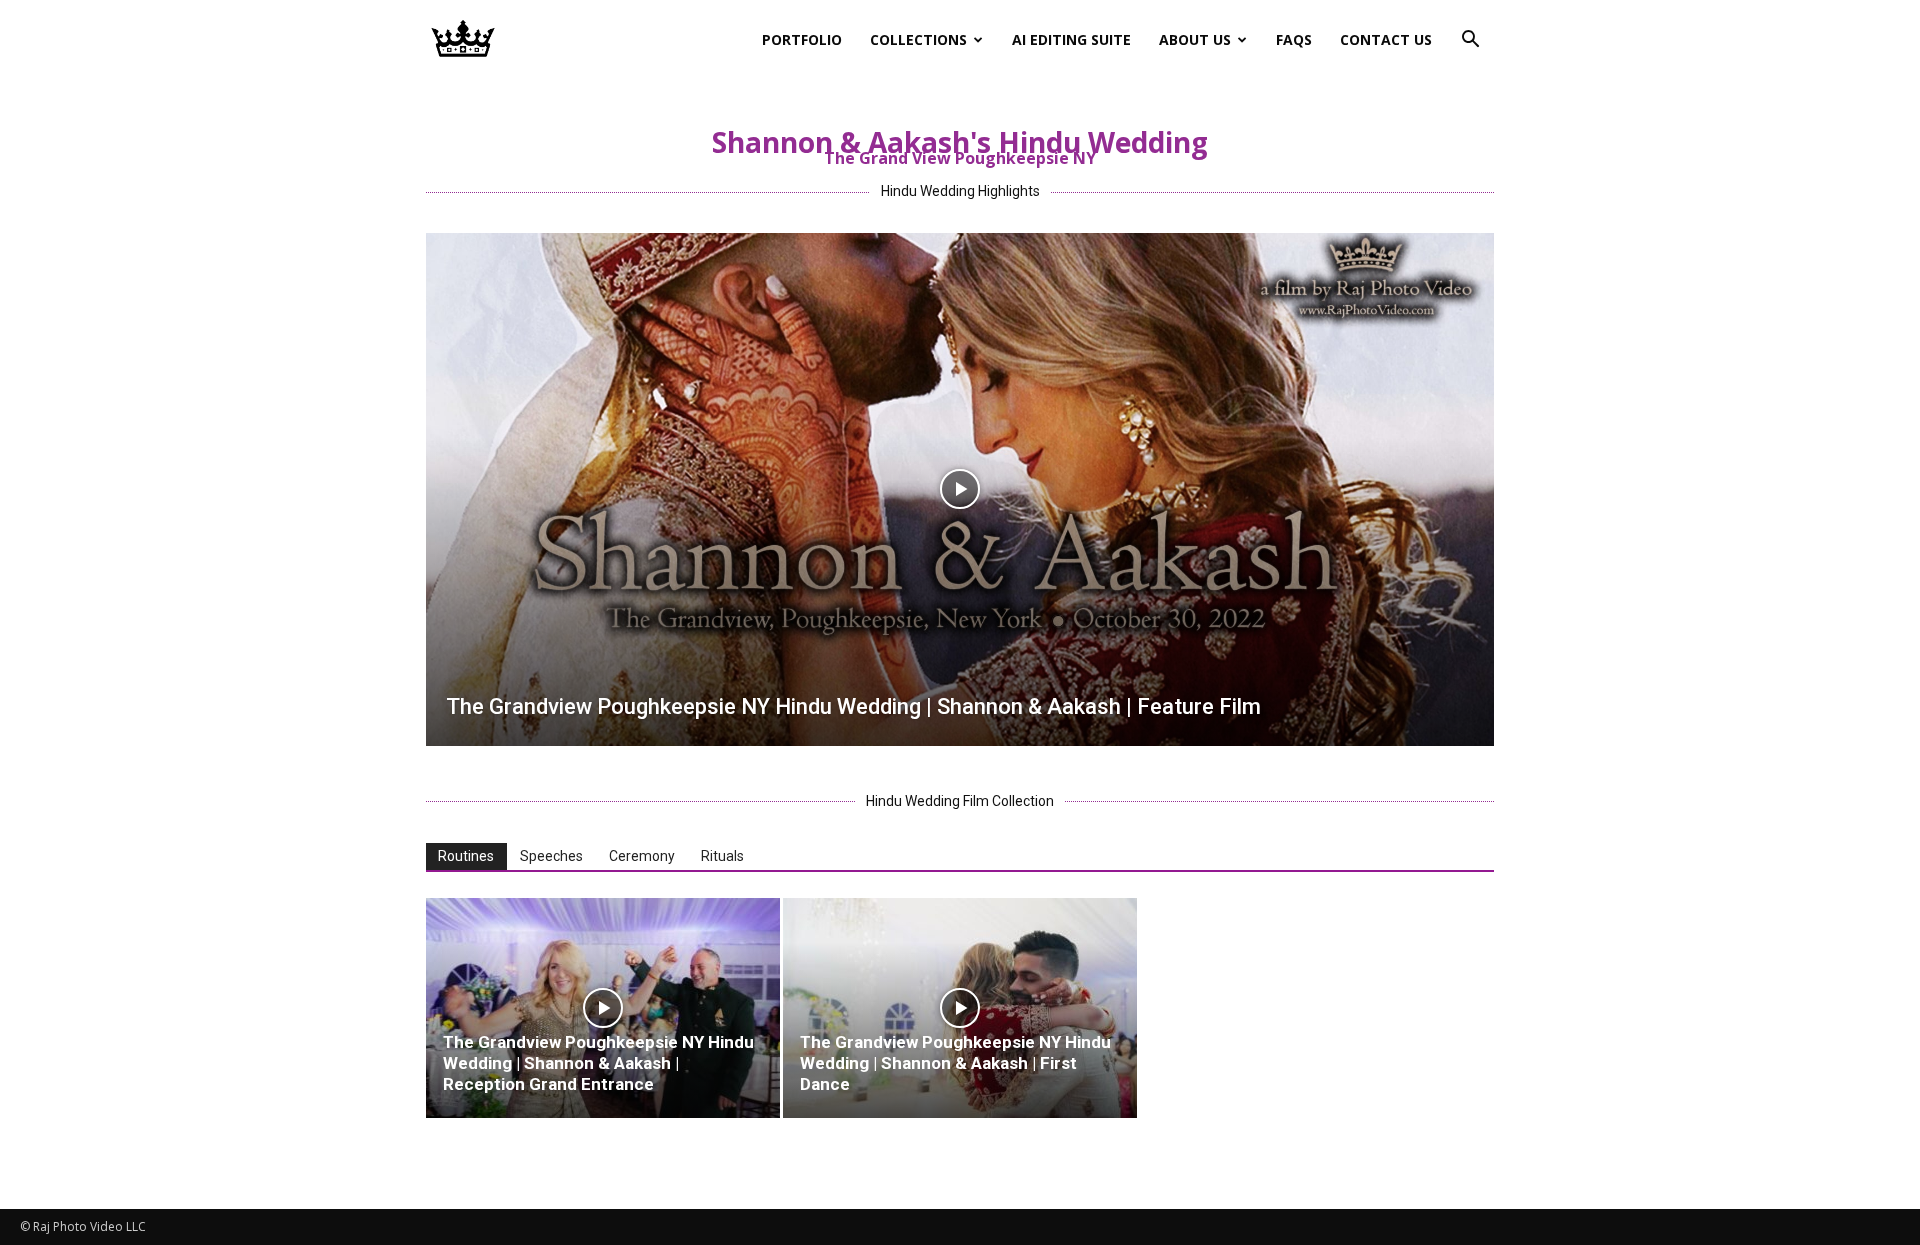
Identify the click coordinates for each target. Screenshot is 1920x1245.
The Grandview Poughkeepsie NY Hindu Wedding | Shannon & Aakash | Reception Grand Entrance (598, 1063)
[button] (1470, 41)
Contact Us (1386, 39)
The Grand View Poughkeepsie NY (960, 158)
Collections (918, 39)
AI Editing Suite (1071, 39)
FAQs (1294, 39)
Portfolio (802, 39)
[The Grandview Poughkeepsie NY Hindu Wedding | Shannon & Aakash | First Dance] (960, 1008)
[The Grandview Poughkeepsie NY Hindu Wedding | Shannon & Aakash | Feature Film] (960, 489)
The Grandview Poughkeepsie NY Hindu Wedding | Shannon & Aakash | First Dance (955, 1063)
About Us (1195, 39)
